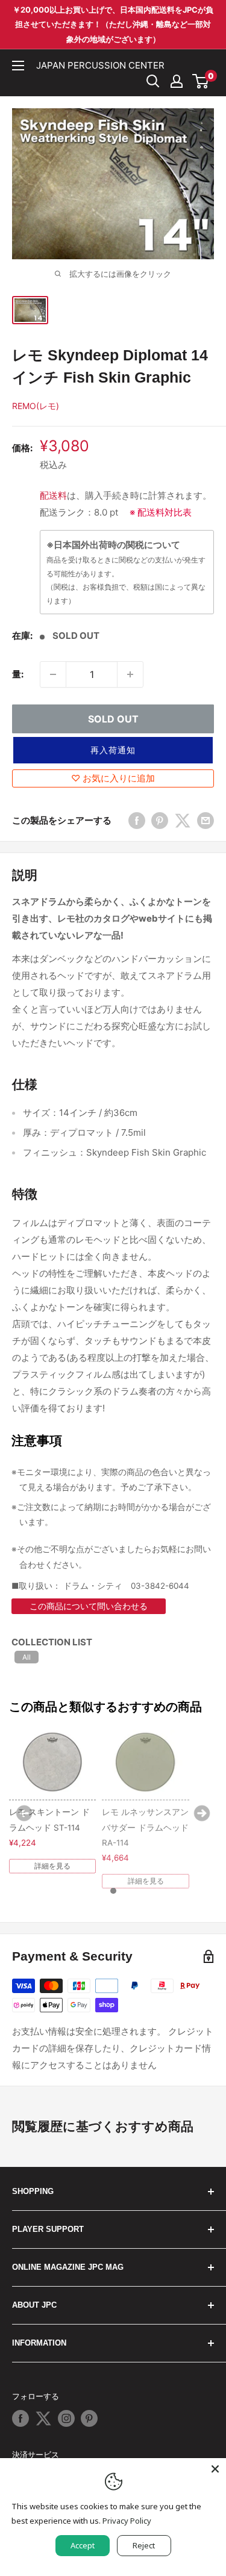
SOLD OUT (113, 719)
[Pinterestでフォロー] (89, 2418)
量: (18, 674)
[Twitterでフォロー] (43, 2418)
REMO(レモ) (36, 406)
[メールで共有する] (206, 820)
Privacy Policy (127, 2521)
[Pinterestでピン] (160, 820)
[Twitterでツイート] (183, 820)
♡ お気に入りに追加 (113, 778)
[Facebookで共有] (137, 820)
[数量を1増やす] (130, 674)
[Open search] (153, 81)
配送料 (53, 495)
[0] (201, 81)
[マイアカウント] (177, 81)
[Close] (215, 2469)
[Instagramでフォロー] (66, 2418)
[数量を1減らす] (53, 674)
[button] (113, 750)
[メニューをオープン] (18, 66)
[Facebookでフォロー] (20, 2418)
